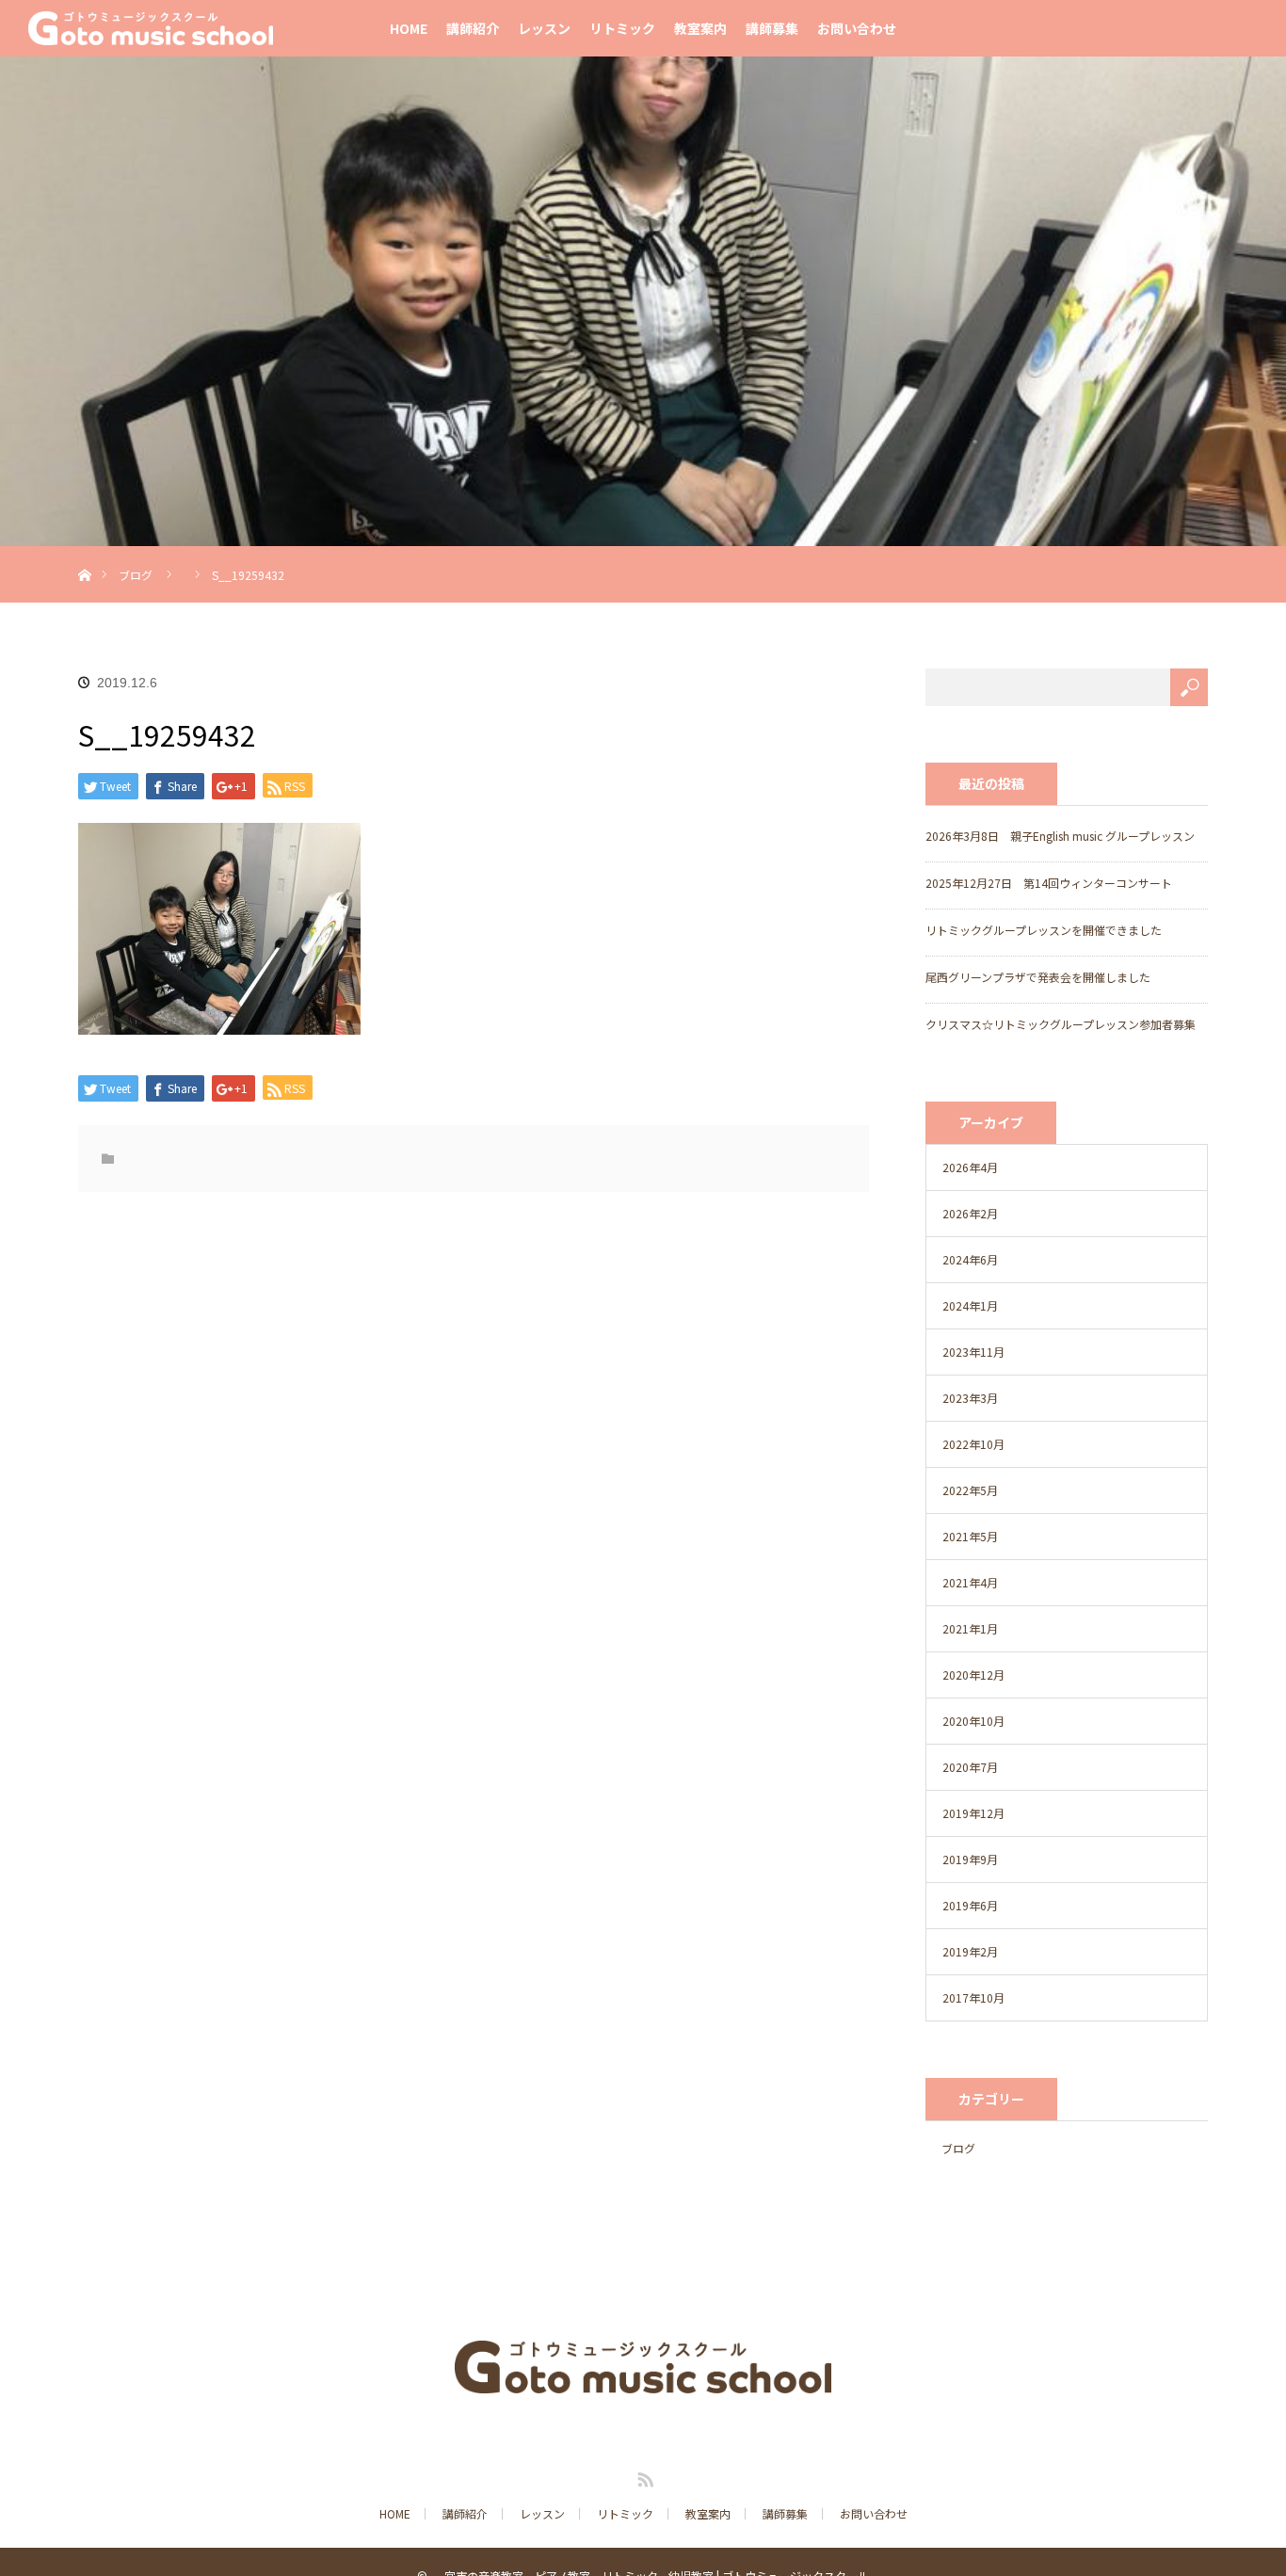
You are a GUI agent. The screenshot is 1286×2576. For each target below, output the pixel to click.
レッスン (544, 28)
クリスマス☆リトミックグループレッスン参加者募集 (1061, 1024)
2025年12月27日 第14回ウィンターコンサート (1049, 883)
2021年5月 (970, 1536)
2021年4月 (970, 1582)
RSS (643, 2476)
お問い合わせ (857, 28)
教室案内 (700, 28)
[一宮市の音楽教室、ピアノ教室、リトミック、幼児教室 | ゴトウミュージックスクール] (643, 2380)
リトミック (622, 28)
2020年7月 (970, 1767)
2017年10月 (973, 1997)
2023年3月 (970, 1398)
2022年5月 (970, 1490)
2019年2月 (970, 1951)
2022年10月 (973, 1444)
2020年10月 (973, 1721)
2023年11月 (973, 1352)
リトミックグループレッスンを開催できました (1044, 930)
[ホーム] (84, 553)
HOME (409, 28)
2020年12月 (973, 1674)
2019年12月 (973, 1813)
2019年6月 (970, 1905)
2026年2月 (970, 1213)
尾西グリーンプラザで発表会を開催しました (1038, 977)
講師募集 (772, 28)
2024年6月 (970, 1259)
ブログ (136, 575)
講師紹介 (473, 28)
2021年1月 (970, 1628)
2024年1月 (970, 1305)
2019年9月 (970, 1859)
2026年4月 (970, 1167)
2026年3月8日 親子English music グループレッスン (1060, 836)
